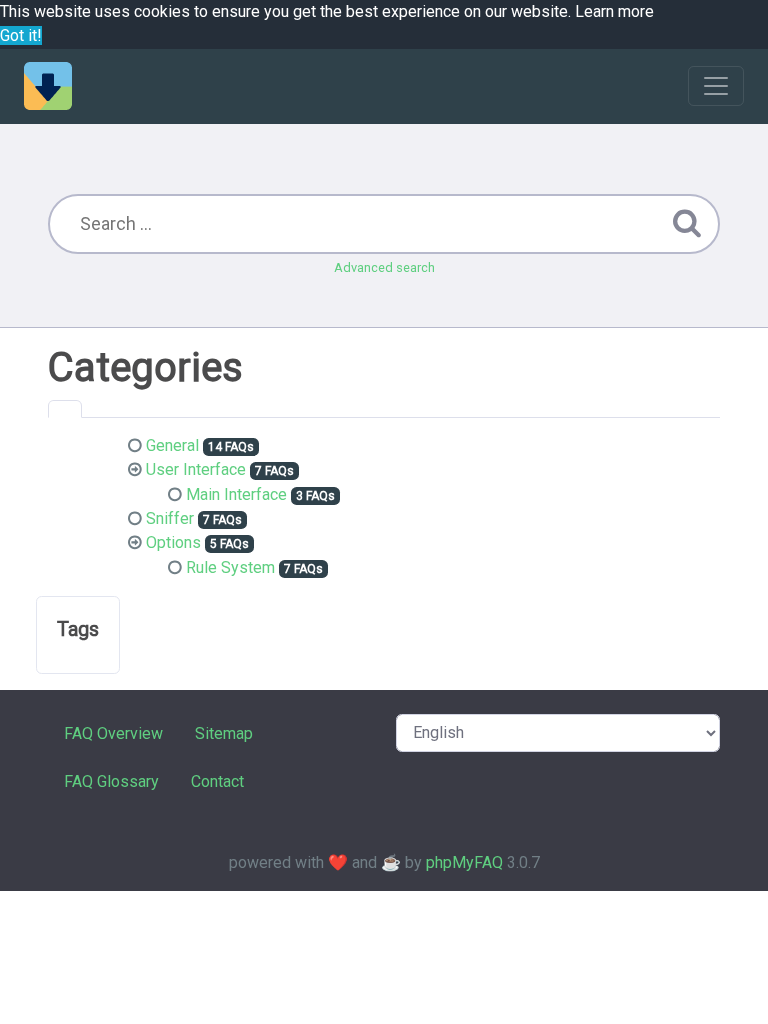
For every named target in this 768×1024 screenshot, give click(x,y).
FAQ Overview (113, 733)
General (172, 445)
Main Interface (236, 494)
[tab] (65, 409)
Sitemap (224, 733)
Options (173, 542)
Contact (217, 781)
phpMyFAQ (464, 862)
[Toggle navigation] (716, 86)
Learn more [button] (614, 11)
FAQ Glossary (111, 781)
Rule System (230, 567)
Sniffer (170, 518)
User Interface (196, 469)
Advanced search (384, 267)
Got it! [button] (21, 35)
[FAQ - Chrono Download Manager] (48, 86)
